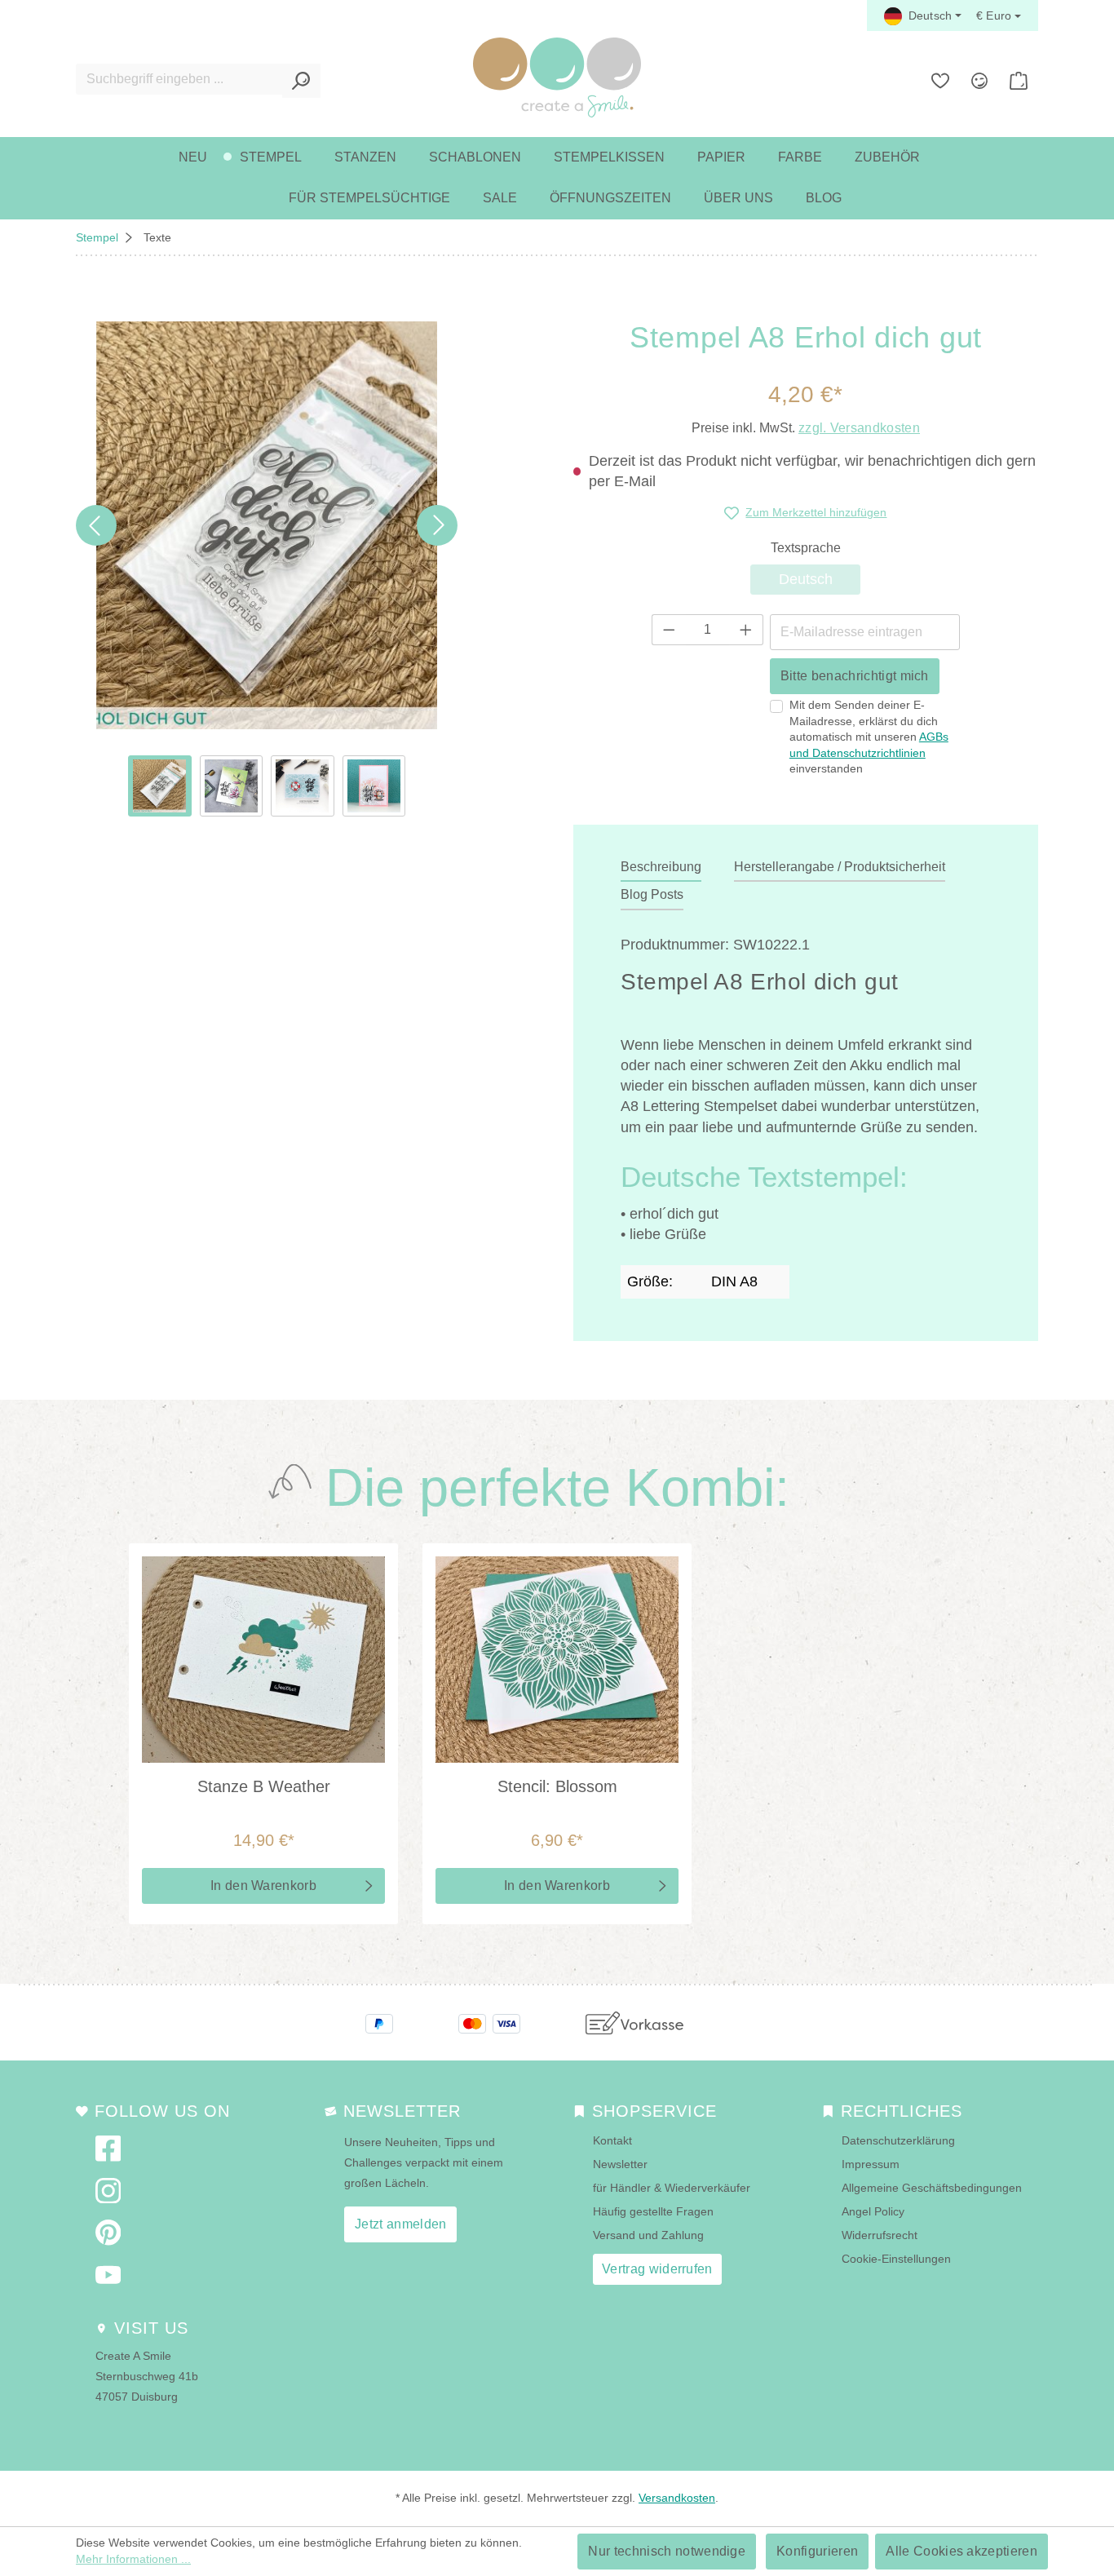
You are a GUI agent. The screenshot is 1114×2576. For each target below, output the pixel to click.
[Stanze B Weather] (263, 1660)
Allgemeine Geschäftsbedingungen (932, 2188)
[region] (267, 569)
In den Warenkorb (263, 1886)
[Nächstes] (437, 525)
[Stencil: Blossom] (557, 1660)
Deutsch (820, 579)
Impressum (871, 2164)
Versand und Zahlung (648, 2235)
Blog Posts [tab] (652, 894)
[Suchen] (301, 81)
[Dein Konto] (979, 81)
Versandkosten (677, 2498)
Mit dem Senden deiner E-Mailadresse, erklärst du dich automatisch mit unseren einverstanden (869, 737)
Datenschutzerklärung (898, 2140)
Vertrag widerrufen (657, 2269)
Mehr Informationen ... (133, 2559)
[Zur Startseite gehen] (557, 77)
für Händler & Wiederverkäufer (672, 2188)
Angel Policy (873, 2211)
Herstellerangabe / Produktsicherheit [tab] (840, 867)
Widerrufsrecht (880, 2235)
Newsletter (620, 2164)
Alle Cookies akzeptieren (961, 2551)
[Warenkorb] (1019, 81)
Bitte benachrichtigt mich (855, 676)
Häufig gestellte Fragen (653, 2211)
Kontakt (612, 2140)
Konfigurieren (817, 2551)
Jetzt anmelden (400, 2224)
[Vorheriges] (96, 525)
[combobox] (179, 79)
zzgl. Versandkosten (859, 428)
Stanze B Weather (264, 1786)
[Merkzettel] (940, 81)
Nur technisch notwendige (667, 2551)
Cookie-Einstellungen (896, 2259)
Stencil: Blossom (557, 1786)
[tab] (661, 868)
